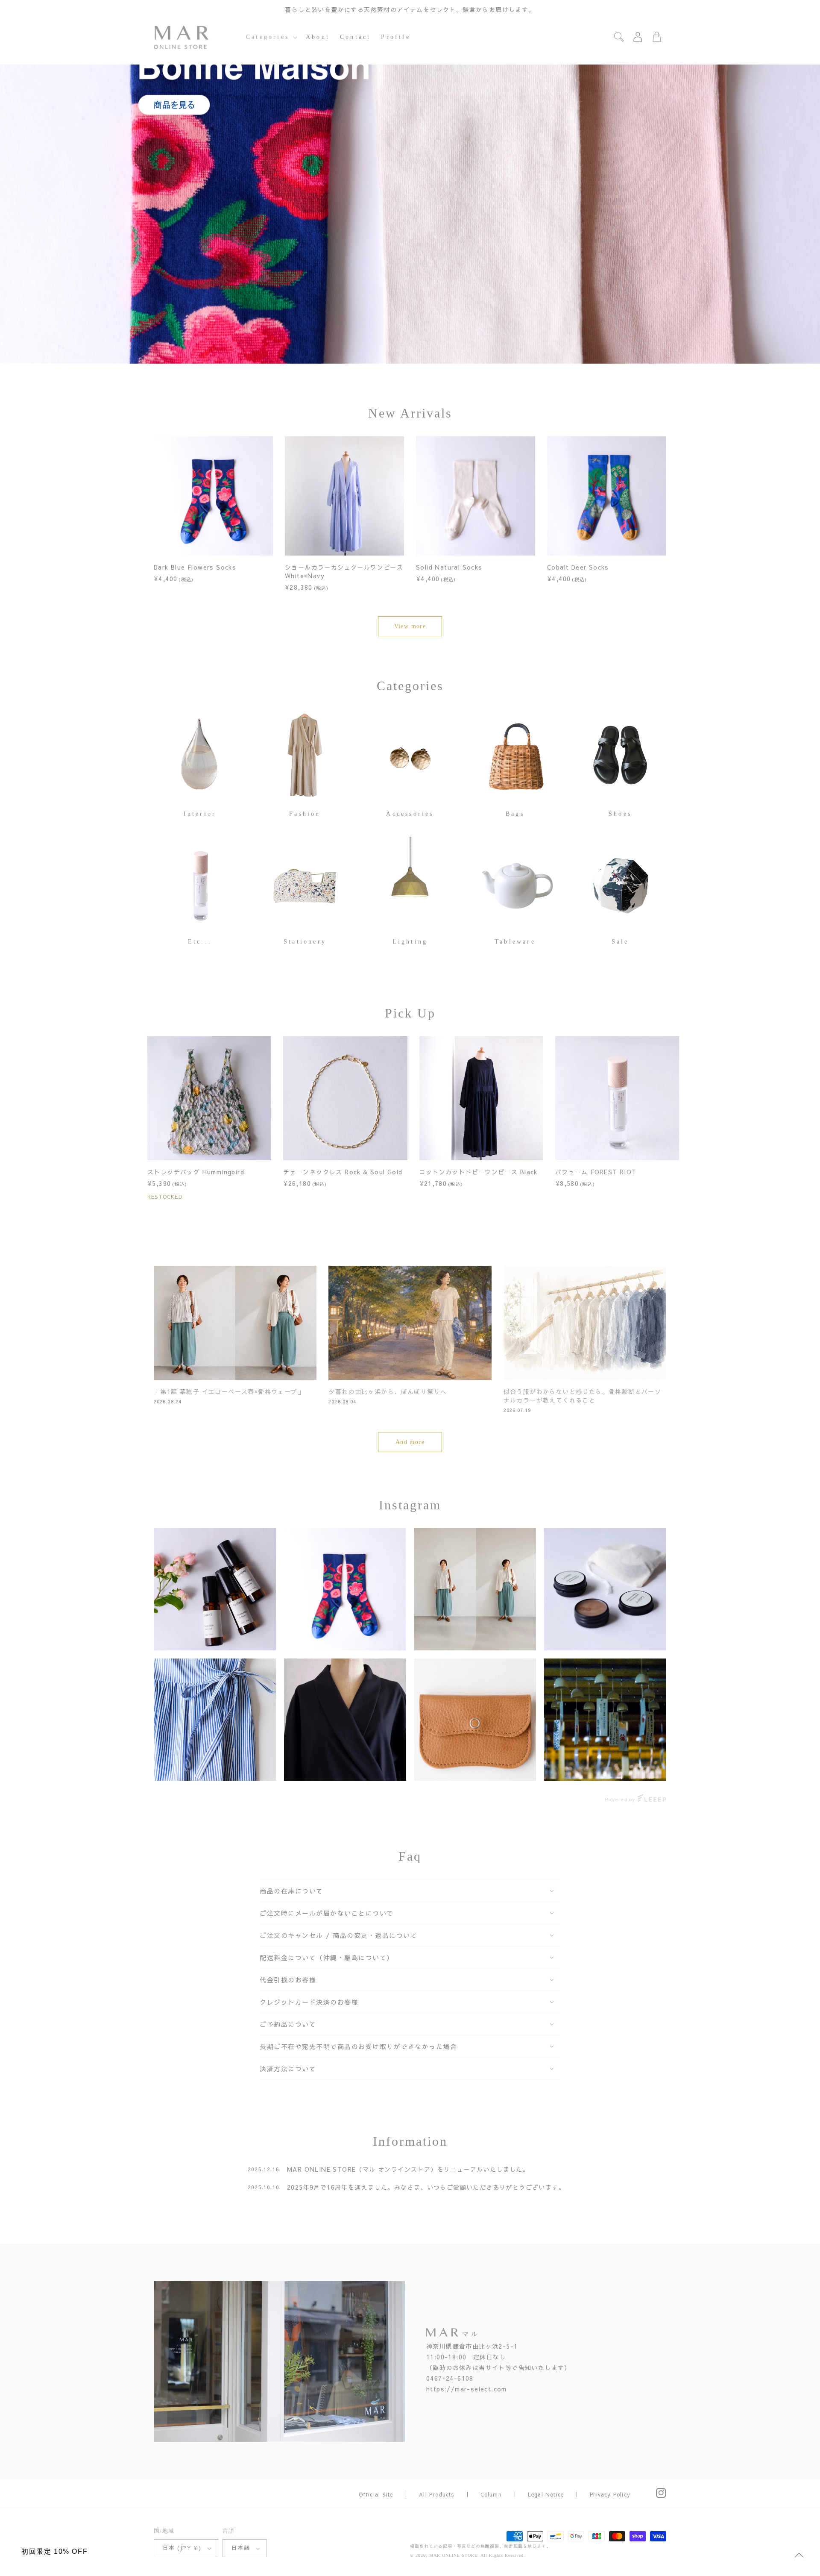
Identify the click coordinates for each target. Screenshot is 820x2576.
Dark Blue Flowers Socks (195, 567)
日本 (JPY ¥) (182, 2548)
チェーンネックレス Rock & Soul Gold (343, 1172)
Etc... (200, 942)
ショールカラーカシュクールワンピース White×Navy (344, 571)
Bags (515, 814)
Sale (620, 942)
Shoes (620, 814)
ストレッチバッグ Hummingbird (196, 1172)
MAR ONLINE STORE (453, 2555)
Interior (200, 814)
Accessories (410, 814)
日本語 (241, 2548)
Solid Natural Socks (449, 567)
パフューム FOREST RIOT (596, 1172)
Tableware (515, 942)
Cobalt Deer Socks (578, 567)
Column (491, 2494)
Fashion (305, 814)
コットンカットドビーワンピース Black (479, 1172)
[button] (271, 37)
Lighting (410, 942)
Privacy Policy (610, 2494)
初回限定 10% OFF (54, 2551)
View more (410, 626)
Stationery (305, 942)
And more (410, 1442)
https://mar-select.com (467, 2389)
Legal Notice (546, 2494)
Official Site (376, 2494)
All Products (436, 2494)
